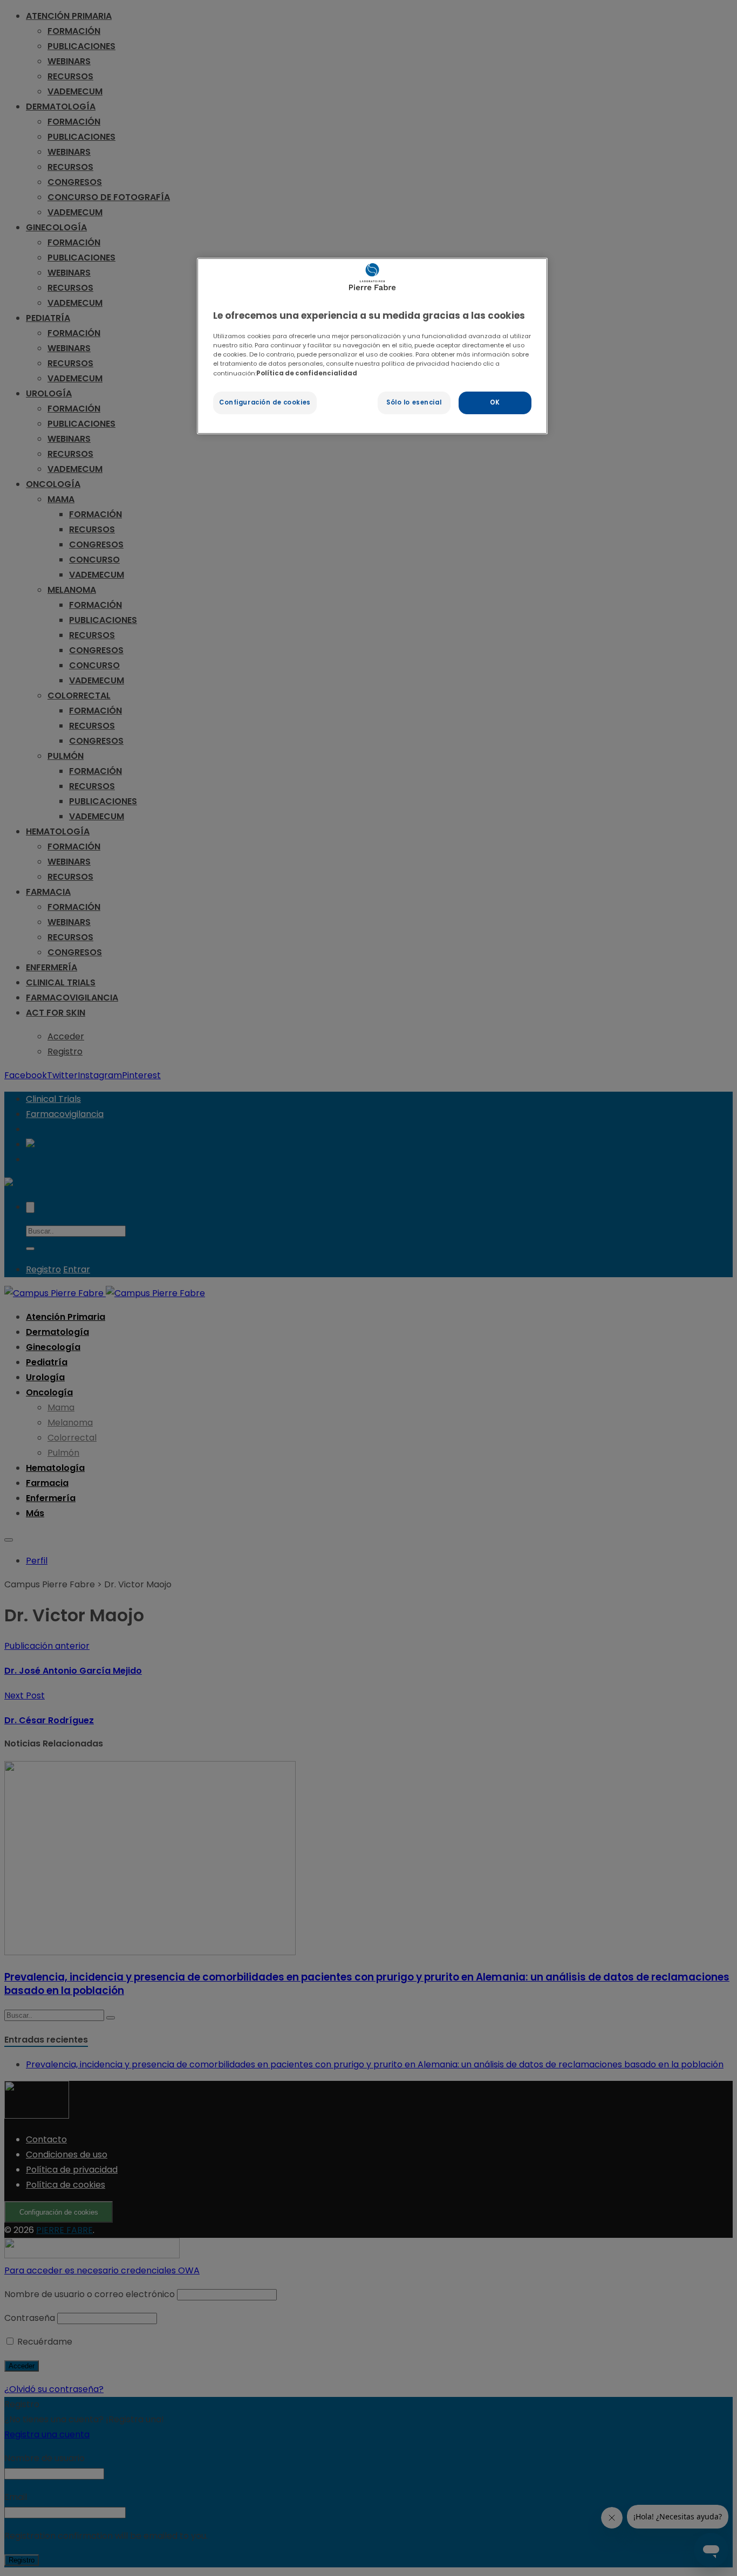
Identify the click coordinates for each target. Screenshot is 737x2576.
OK (495, 402)
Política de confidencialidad (307, 373)
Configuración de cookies (265, 402)
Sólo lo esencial (414, 402)
